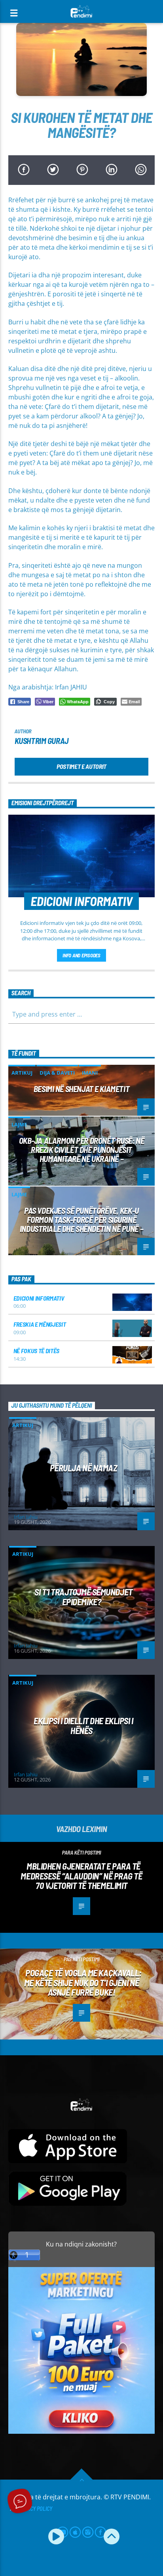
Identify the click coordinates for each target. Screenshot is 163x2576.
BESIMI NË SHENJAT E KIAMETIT (81, 1089)
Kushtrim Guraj (42, 741)
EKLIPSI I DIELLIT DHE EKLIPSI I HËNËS (83, 1726)
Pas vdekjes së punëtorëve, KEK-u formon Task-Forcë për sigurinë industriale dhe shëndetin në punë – (81, 1219)
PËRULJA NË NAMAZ (84, 1468)
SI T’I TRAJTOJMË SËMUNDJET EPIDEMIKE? (83, 1597)
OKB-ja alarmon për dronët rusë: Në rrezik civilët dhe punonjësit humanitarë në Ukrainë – (82, 1150)
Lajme (19, 1124)
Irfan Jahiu (26, 1517)
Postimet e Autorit (81, 766)
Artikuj (22, 1073)
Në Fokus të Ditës (37, 1351)
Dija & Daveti (57, 1073)
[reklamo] (82, 2432)
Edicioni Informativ (39, 1298)
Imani (90, 1073)
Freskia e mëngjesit (40, 1324)
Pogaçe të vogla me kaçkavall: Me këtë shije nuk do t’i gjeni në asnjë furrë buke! (83, 1982)
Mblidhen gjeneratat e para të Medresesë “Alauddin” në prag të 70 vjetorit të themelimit (81, 1876)
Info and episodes (81, 955)
